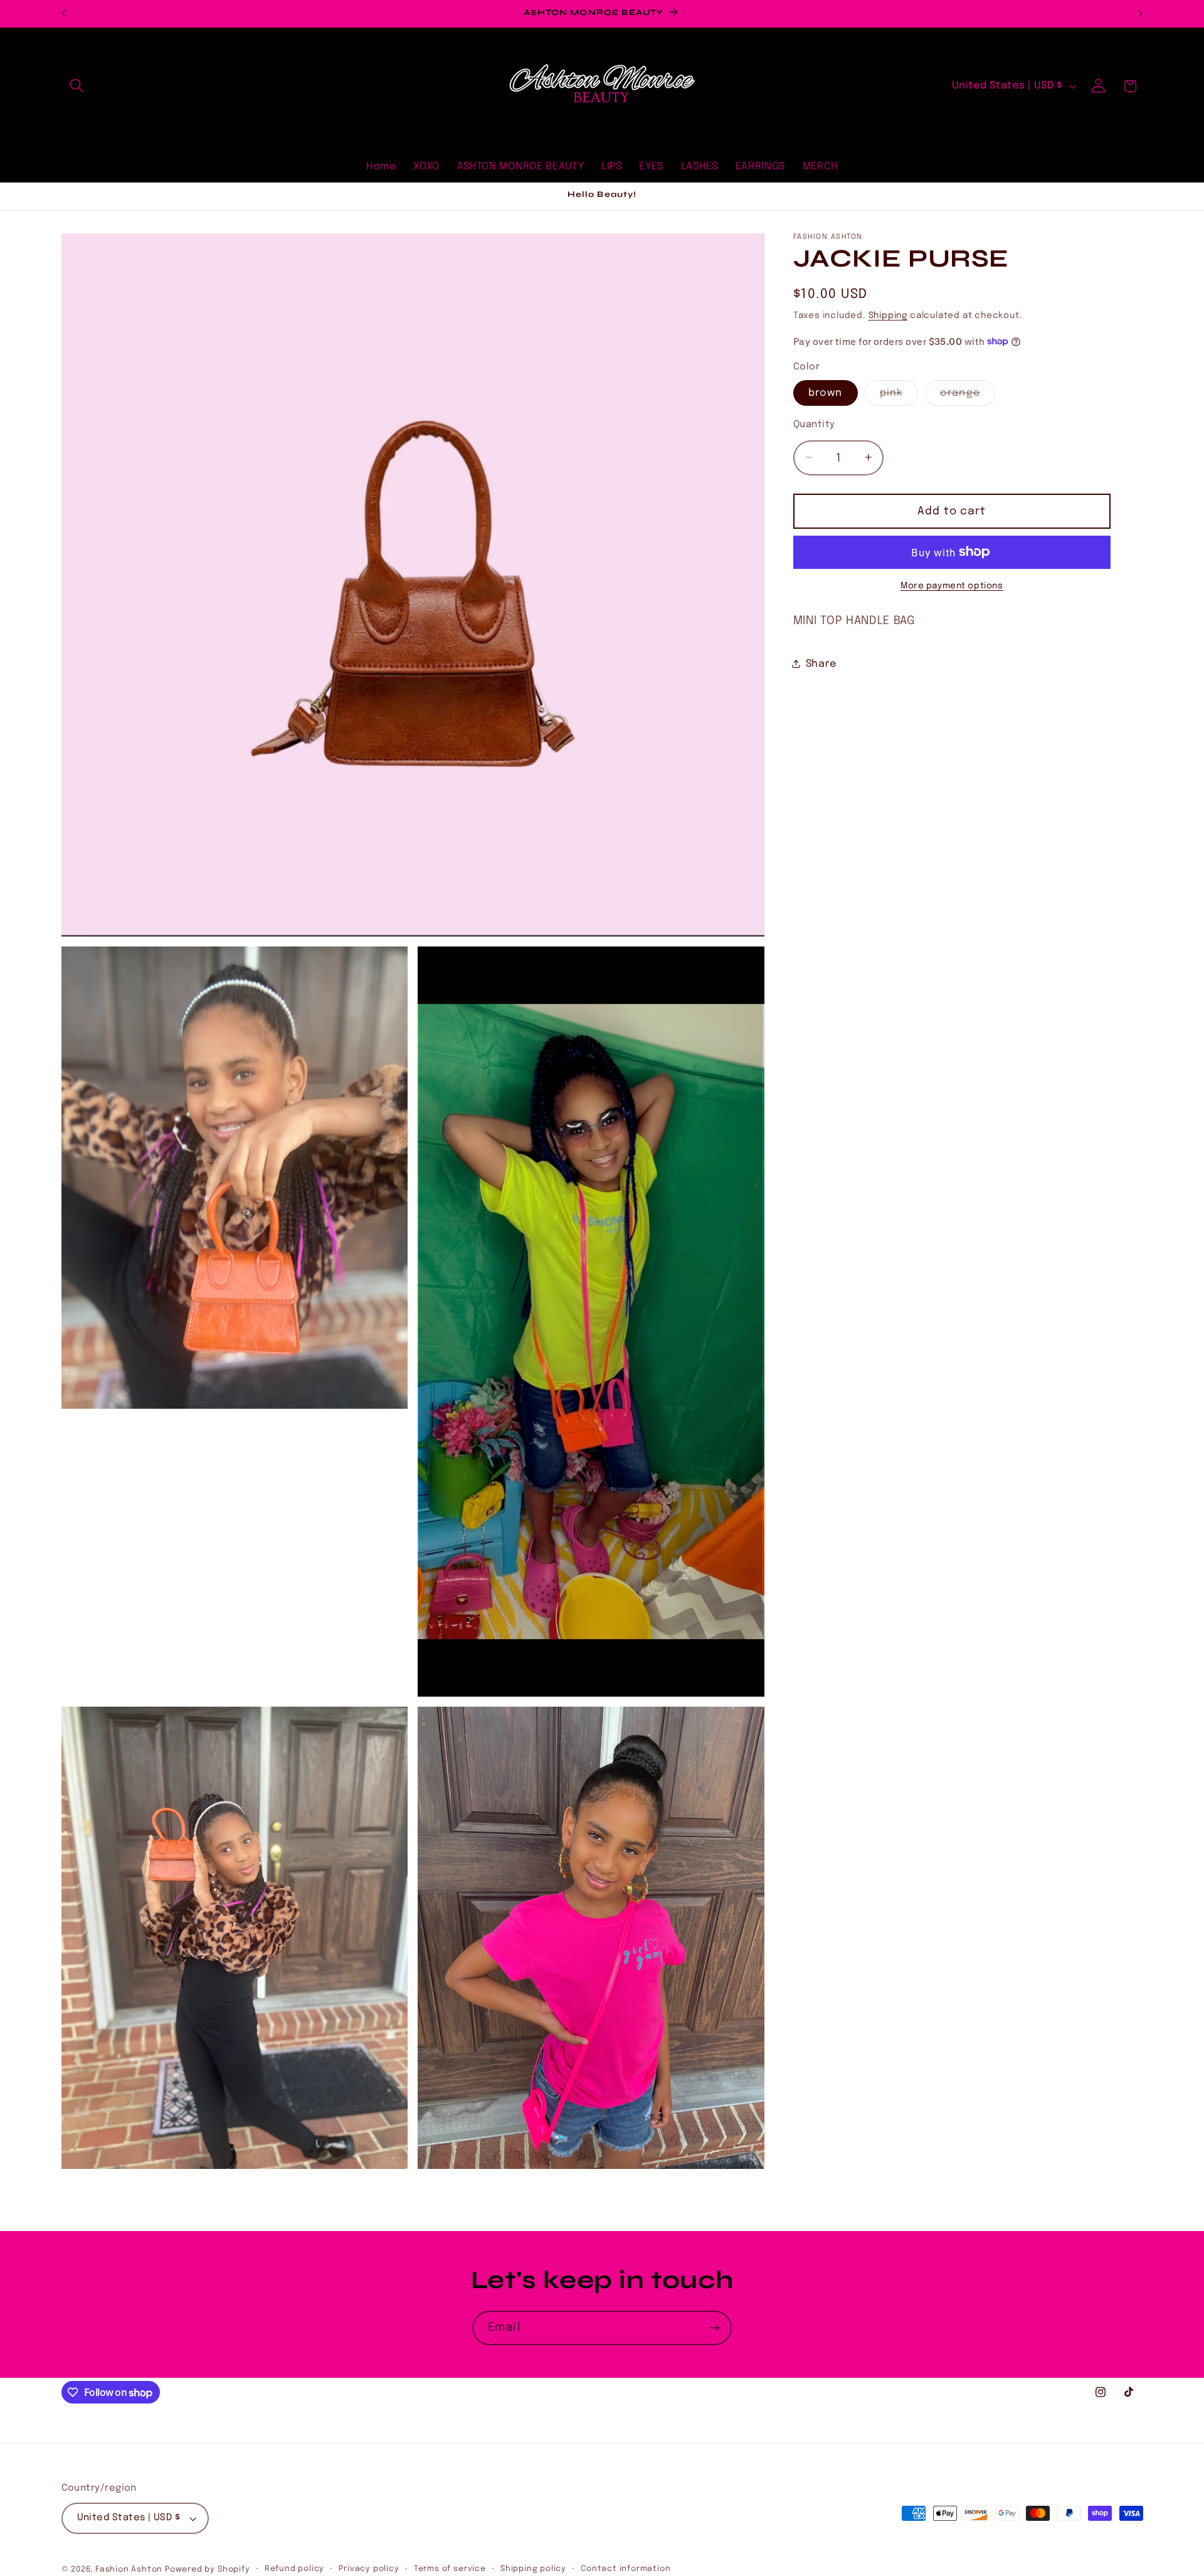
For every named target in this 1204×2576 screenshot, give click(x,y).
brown (826, 392)
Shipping (888, 315)
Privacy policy (369, 2569)
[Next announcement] (1140, 14)
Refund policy (294, 2569)
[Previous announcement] (64, 14)
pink (899, 396)
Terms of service (450, 2569)
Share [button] (821, 664)
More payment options (952, 585)
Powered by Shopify (208, 2569)
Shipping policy (533, 2569)
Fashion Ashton (129, 2569)
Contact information (626, 2569)
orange (968, 396)
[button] (77, 86)
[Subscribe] (715, 2328)
